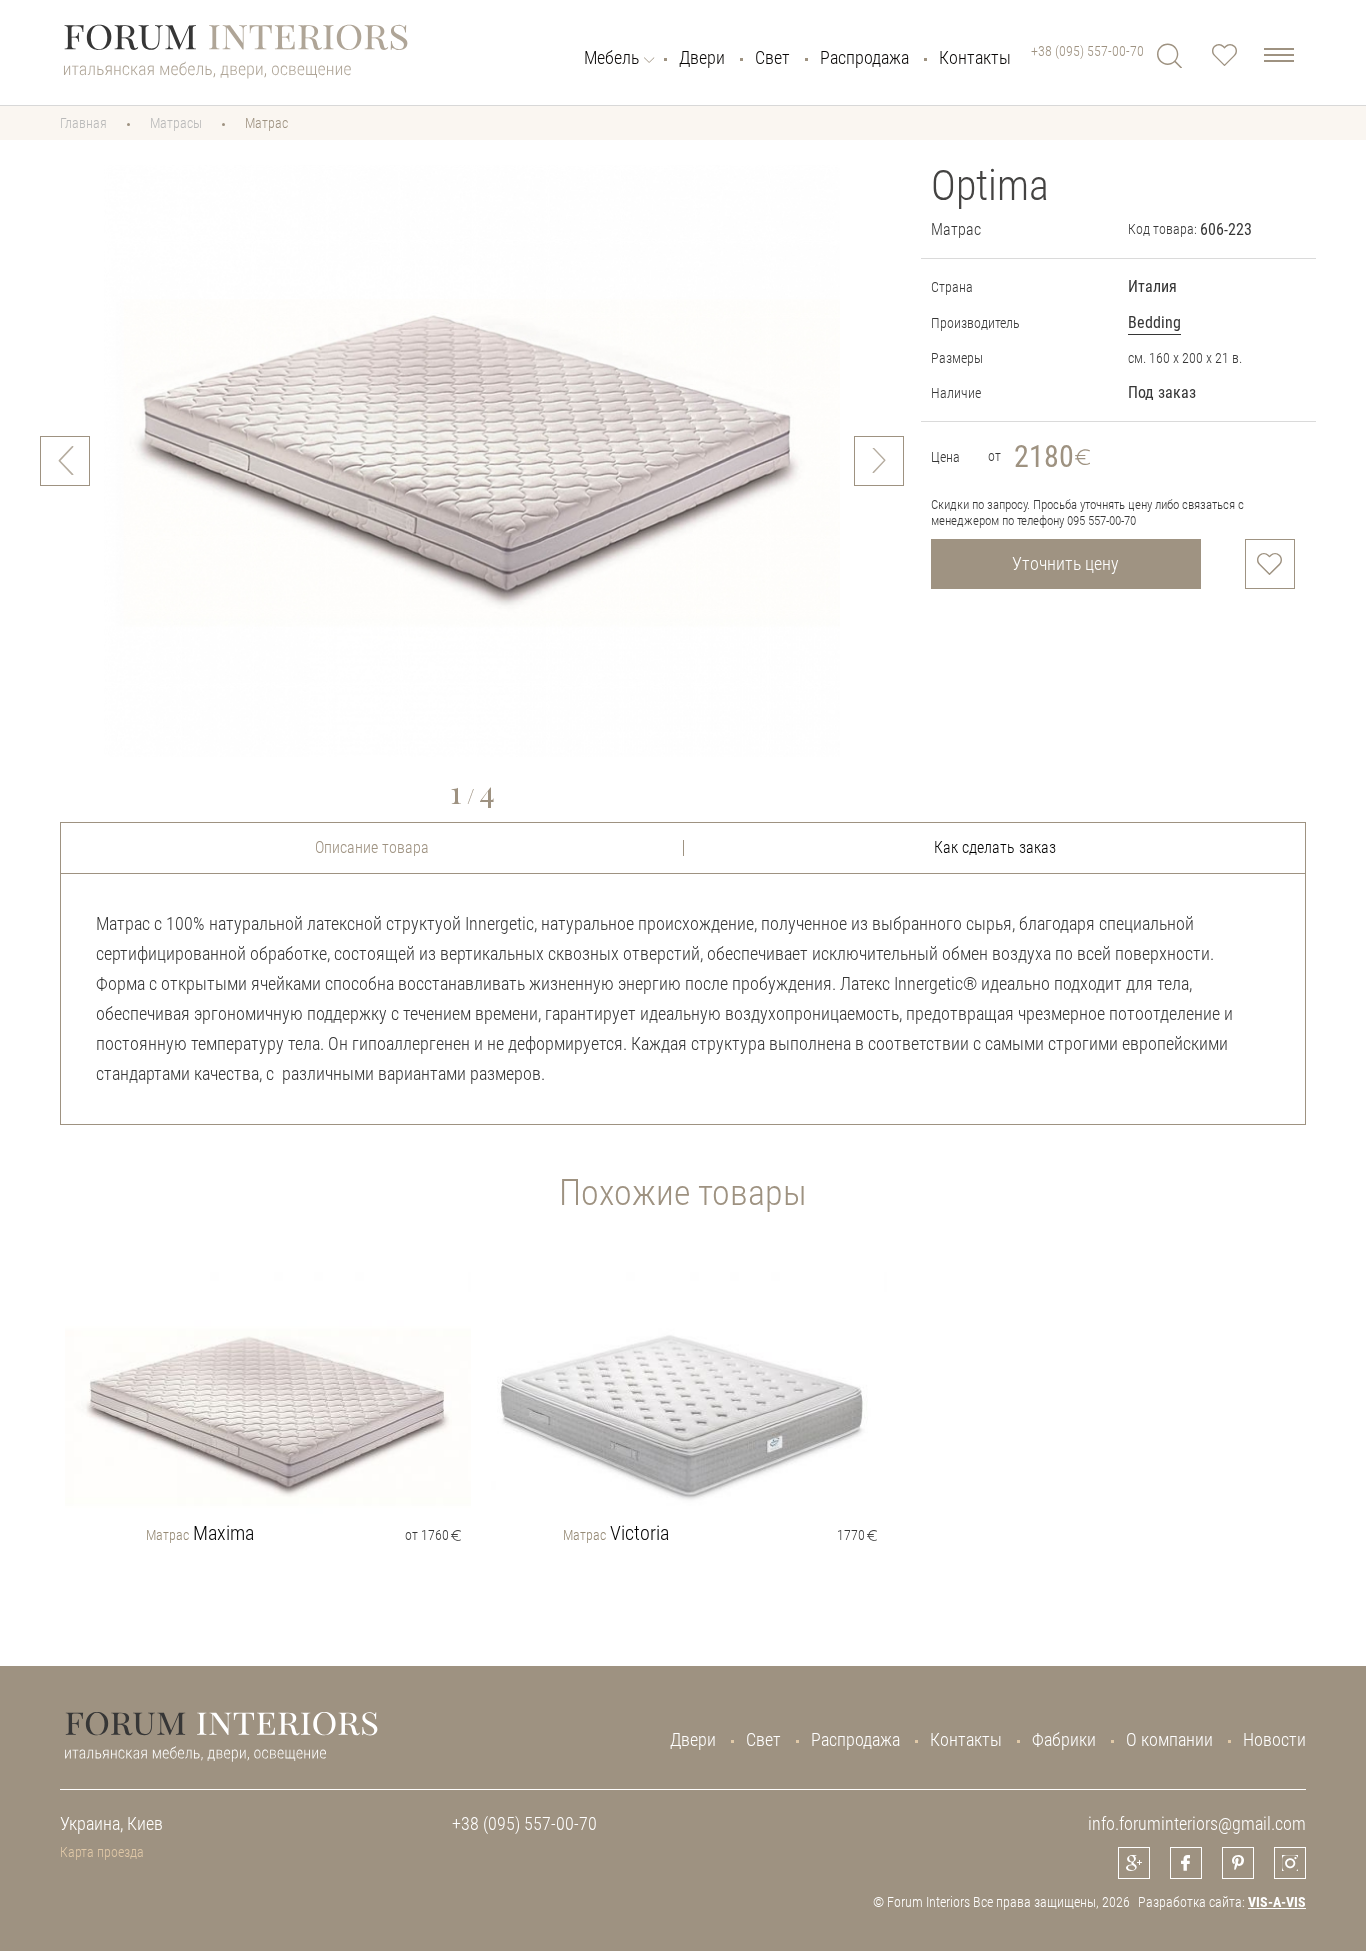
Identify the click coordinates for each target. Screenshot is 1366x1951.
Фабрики (1064, 1739)
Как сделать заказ (995, 848)
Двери (702, 58)
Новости (1274, 1739)
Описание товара (372, 848)
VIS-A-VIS (1277, 1902)
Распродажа (864, 58)
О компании (1169, 1739)
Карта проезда (102, 1852)
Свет (772, 58)
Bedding (1154, 322)
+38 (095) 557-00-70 (1087, 51)
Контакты (975, 58)
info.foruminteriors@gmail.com (1197, 1823)
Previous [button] (65, 461)
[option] (472, 461)
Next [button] (879, 461)
